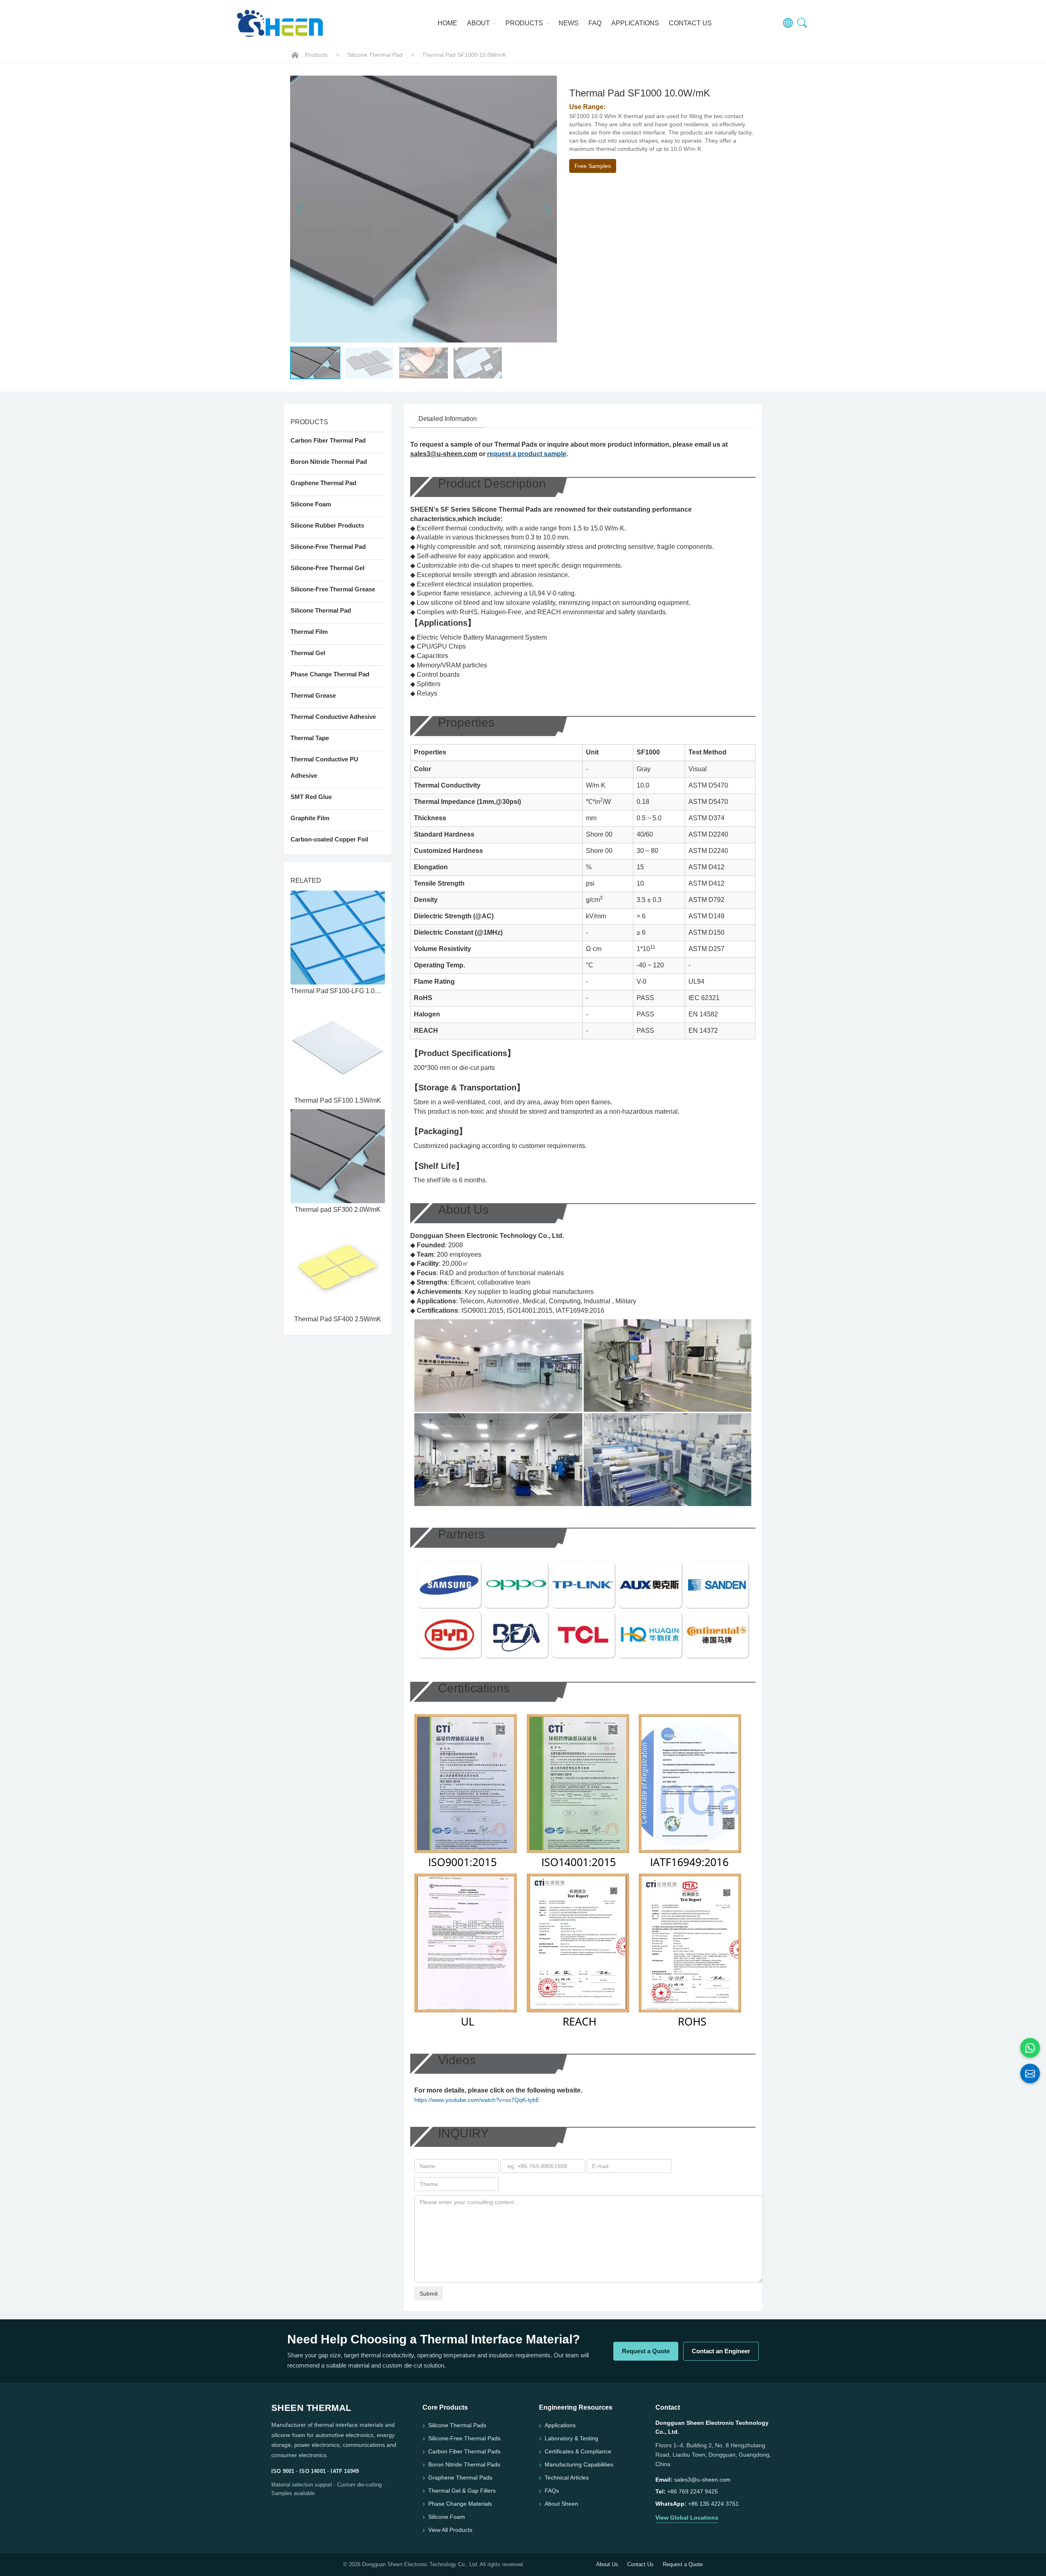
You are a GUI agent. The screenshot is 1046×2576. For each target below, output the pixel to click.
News (569, 23)
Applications (635, 23)
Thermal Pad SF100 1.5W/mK (338, 1100)
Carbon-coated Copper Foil (329, 839)
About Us (607, 2564)
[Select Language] (788, 23)
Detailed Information (448, 419)
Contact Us (690, 23)
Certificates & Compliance (578, 2451)
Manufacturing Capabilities (579, 2464)
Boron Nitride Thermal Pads (464, 2464)
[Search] (802, 23)
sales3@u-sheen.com (444, 454)
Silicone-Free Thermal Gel (327, 568)
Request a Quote (646, 2351)
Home (447, 23)
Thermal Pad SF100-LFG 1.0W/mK (341, 991)
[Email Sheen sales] (1030, 2074)
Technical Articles (567, 2478)
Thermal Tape (310, 738)
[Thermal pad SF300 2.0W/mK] (338, 1156)
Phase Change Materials (460, 2504)
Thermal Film (309, 632)
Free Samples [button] (593, 166)
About (479, 23)
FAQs (552, 2491)
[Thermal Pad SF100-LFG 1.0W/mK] (338, 938)
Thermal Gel (308, 653)
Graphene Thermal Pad (323, 483)
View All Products (450, 2530)
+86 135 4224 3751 (713, 2504)
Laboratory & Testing (571, 2438)
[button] (547, 209)
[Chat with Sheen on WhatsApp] (1030, 2048)
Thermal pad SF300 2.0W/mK (338, 1210)
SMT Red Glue (311, 797)
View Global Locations (687, 2518)
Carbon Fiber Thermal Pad (328, 440)
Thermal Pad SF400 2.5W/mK (338, 1319)
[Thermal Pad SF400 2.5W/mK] (338, 1266)
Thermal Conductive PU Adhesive (324, 767)
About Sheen (561, 2504)
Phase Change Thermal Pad (330, 674)
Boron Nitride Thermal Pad (329, 462)
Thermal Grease (313, 695)
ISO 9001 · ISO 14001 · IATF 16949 (315, 2471)
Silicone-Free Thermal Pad (328, 547)
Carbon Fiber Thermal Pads (464, 2451)
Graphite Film (310, 818)
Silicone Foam (311, 504)
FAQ (595, 23)
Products (525, 23)
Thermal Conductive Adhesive (333, 717)
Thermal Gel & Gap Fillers (462, 2491)
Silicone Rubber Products (327, 525)
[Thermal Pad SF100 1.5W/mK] (338, 1047)
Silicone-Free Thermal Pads (464, 2438)
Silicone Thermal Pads (457, 2425)
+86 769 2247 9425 (693, 2491)
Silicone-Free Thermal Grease (333, 589)
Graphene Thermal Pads (460, 2478)
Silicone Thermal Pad (375, 55)
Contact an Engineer (721, 2351)
